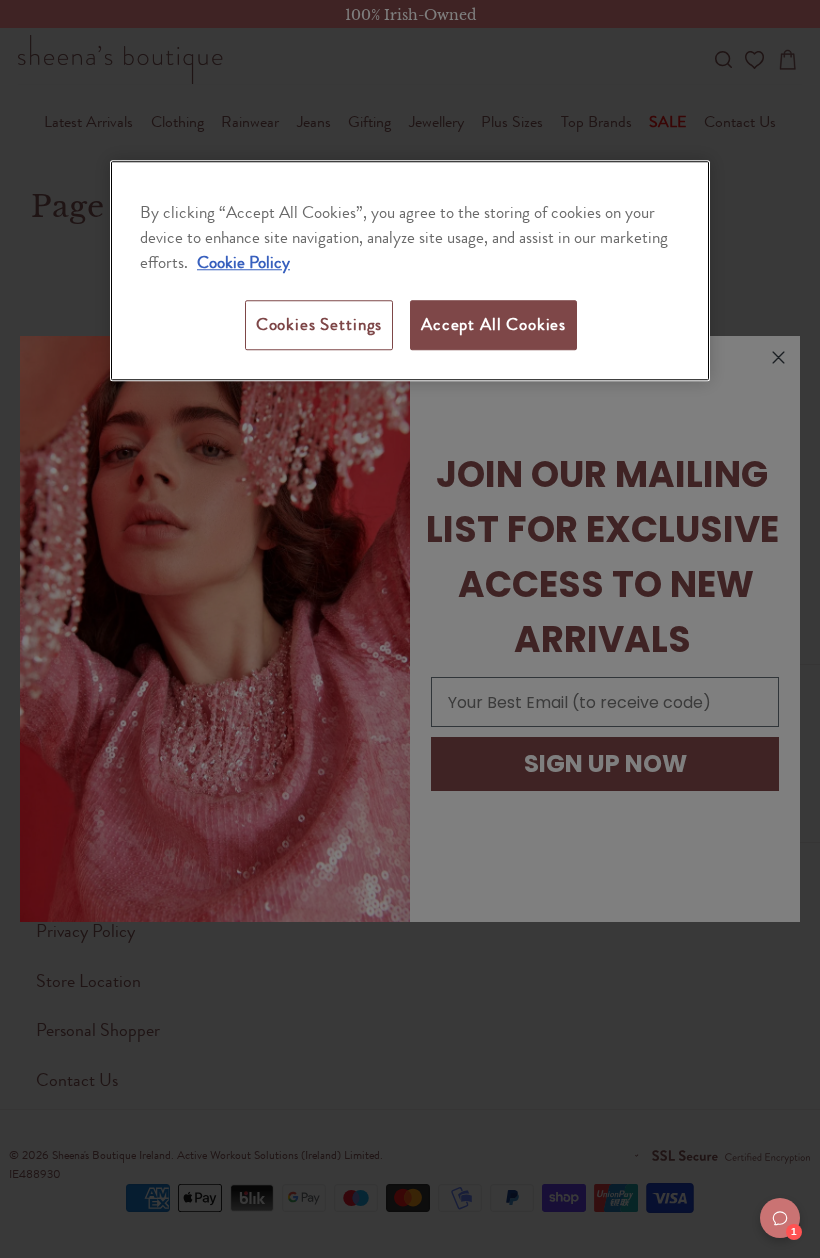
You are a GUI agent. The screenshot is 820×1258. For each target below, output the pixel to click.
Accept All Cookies (493, 325)
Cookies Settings (319, 325)
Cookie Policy (243, 262)
